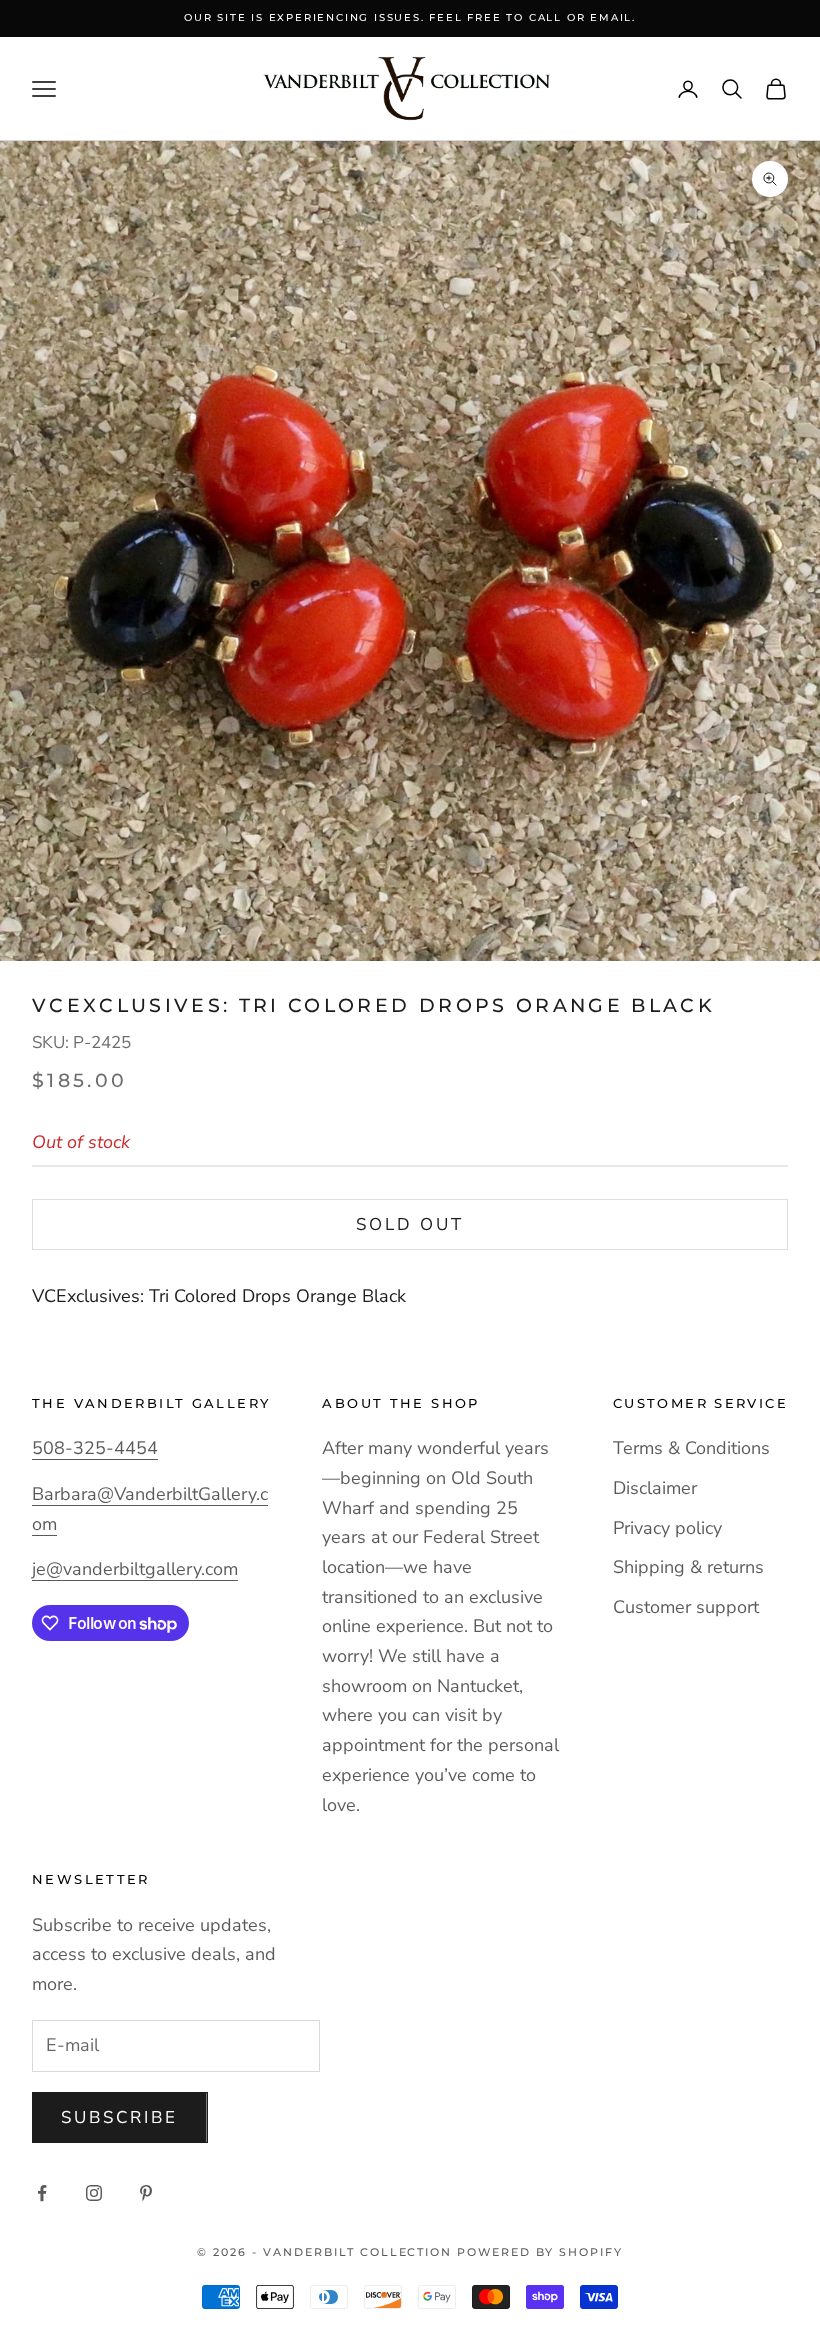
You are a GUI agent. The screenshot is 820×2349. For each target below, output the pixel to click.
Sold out (410, 1224)
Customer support (686, 1607)
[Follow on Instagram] (94, 2193)
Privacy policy (667, 1528)
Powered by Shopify (540, 2252)
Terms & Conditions (691, 1448)
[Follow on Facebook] (42, 2193)
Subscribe (120, 2117)
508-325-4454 (95, 1448)
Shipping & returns (688, 1567)
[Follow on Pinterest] (146, 2193)
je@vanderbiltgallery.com (135, 1569)
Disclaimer (655, 1488)
